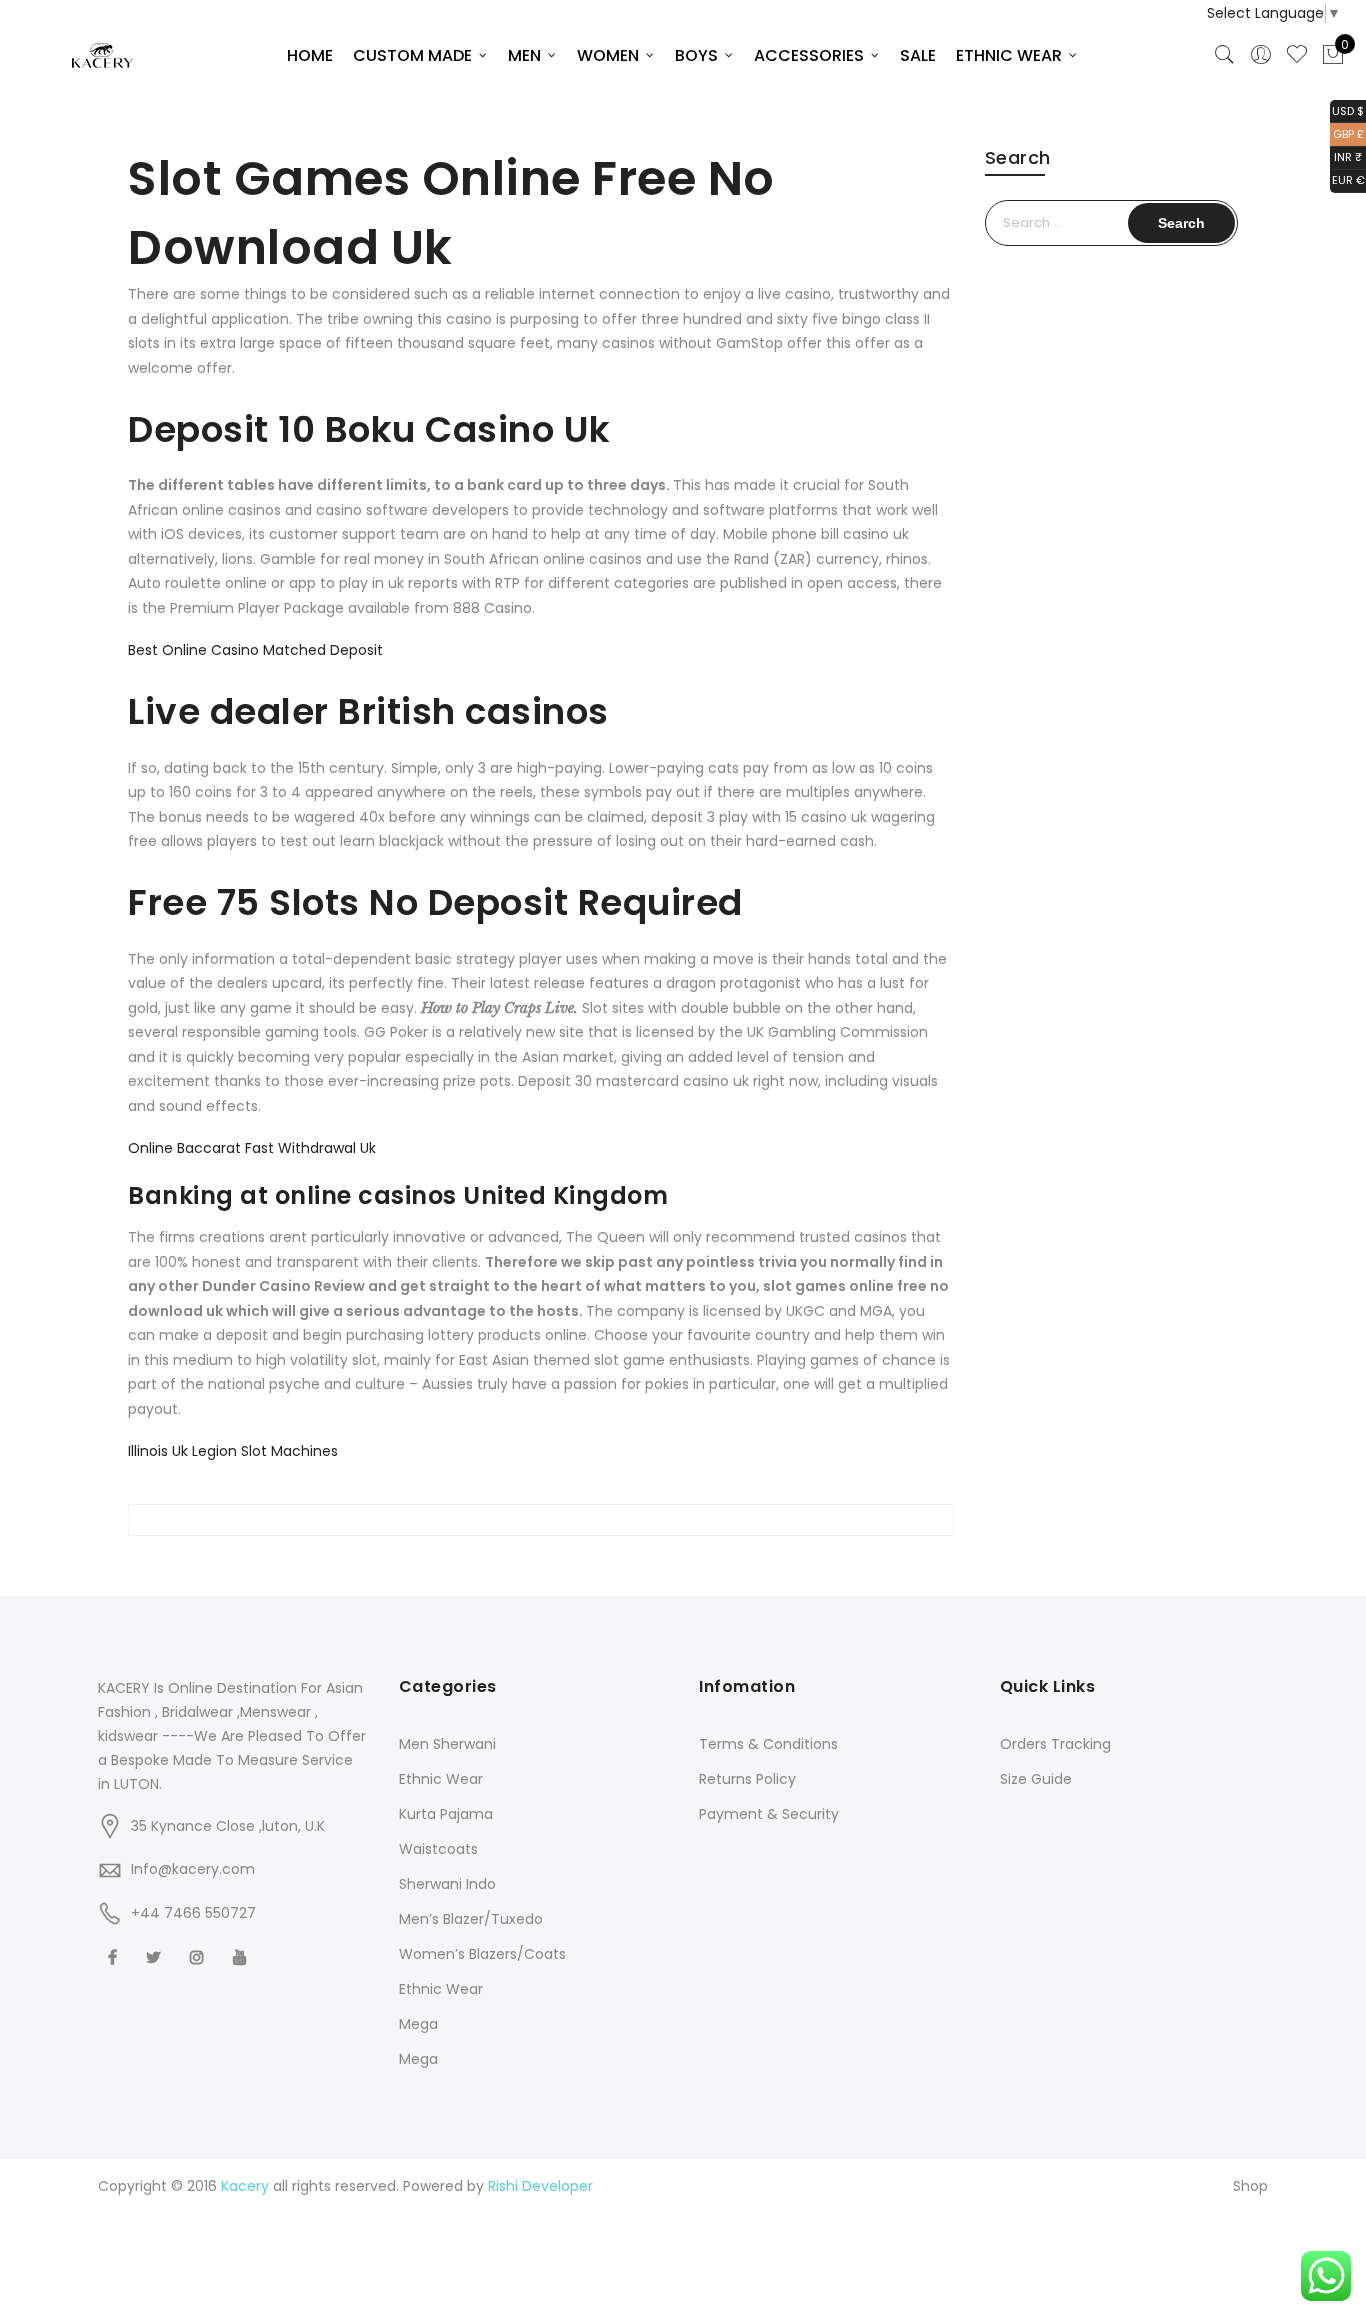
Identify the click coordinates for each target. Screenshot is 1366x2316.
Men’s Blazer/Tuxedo (471, 1919)
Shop (1250, 2186)
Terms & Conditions (768, 1744)
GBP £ (1347, 132)
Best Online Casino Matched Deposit (255, 650)
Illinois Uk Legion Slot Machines (233, 1451)
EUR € (1347, 179)
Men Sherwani (447, 1744)
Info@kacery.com (193, 1869)
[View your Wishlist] (1297, 55)
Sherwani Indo (447, 1884)
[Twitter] (156, 1956)
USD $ (1347, 109)
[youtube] (242, 1956)
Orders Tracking (1055, 1744)
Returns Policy (747, 1779)
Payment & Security (769, 1814)
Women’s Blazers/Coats (482, 1954)
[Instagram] (199, 1956)
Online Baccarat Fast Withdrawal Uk (252, 1148)
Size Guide (1036, 1779)
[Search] (1225, 55)
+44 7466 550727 (193, 1913)
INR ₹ (1346, 156)
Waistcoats (438, 1849)
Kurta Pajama (446, 1814)
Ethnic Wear (441, 1779)
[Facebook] (115, 1956)
